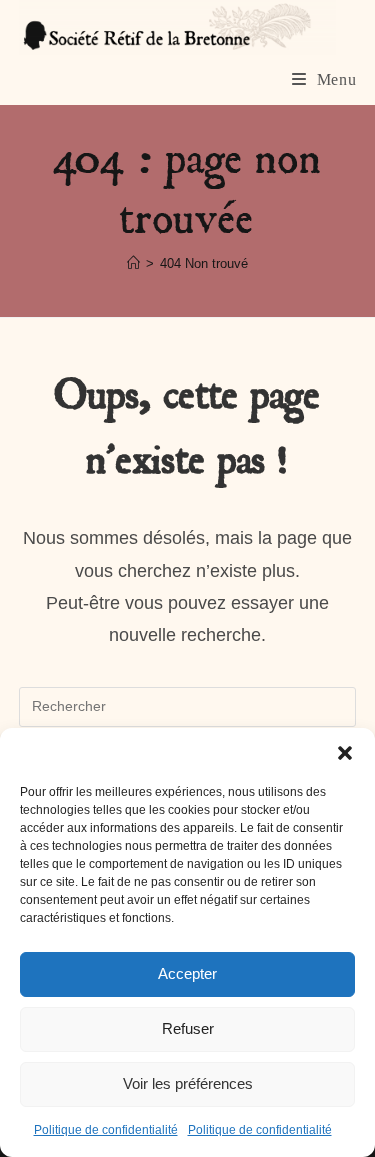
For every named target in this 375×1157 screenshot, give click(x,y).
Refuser (188, 1028)
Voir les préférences (188, 1083)
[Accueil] (133, 263)
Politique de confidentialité (106, 1130)
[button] (345, 753)
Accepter (187, 973)
